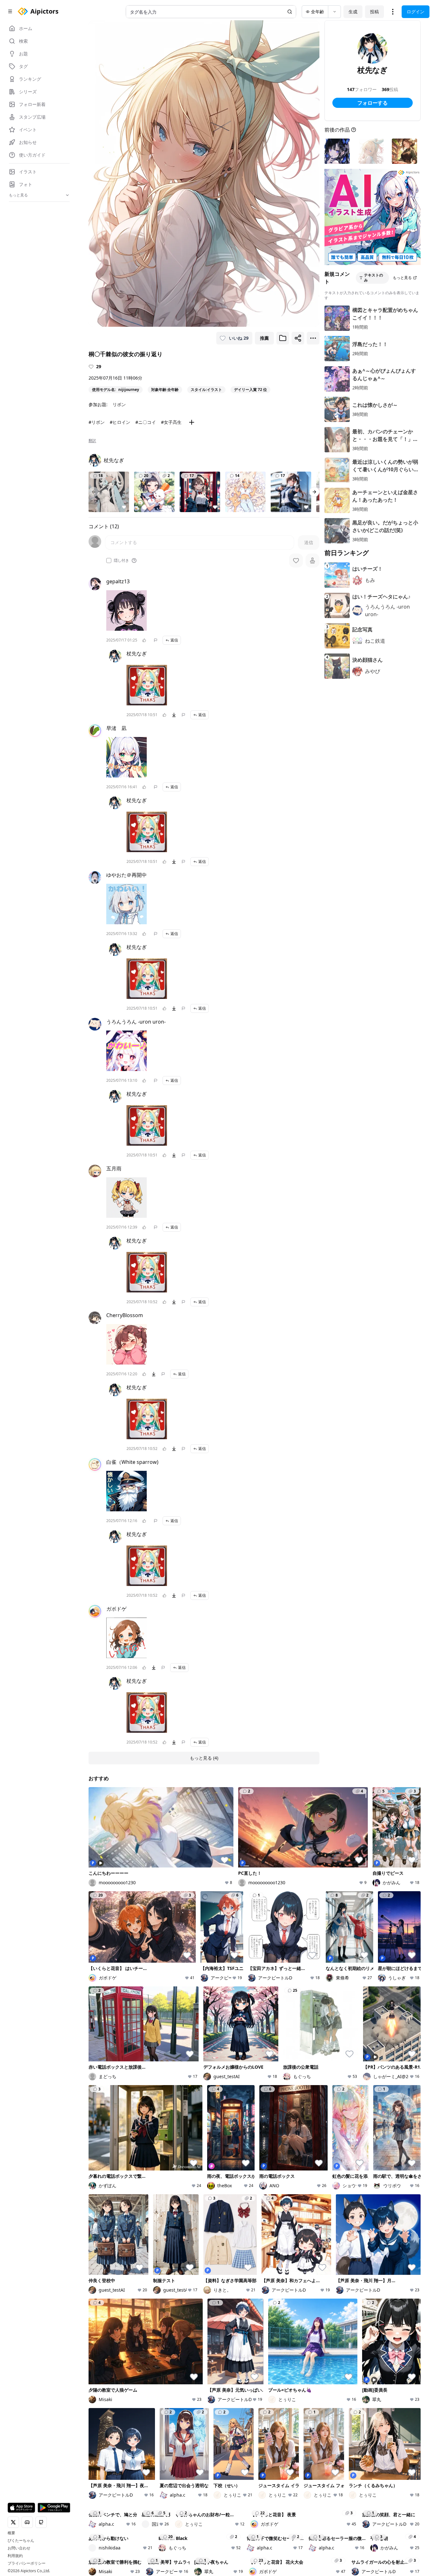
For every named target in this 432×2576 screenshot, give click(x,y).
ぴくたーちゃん (21, 2541)
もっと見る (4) (204, 1758)
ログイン (416, 12)
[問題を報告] (156, 640)
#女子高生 (171, 422)
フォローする (373, 103)
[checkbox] (109, 560)
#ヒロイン (120, 422)
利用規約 (15, 2556)
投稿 (374, 12)
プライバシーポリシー (27, 2563)
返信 (174, 640)
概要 (11, 2533)
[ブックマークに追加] (283, 338)
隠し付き (121, 560)
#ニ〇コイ (146, 422)
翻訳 (92, 441)
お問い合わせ (19, 2548)
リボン (119, 404)
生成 (353, 12)
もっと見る (402, 278)
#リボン (97, 422)
